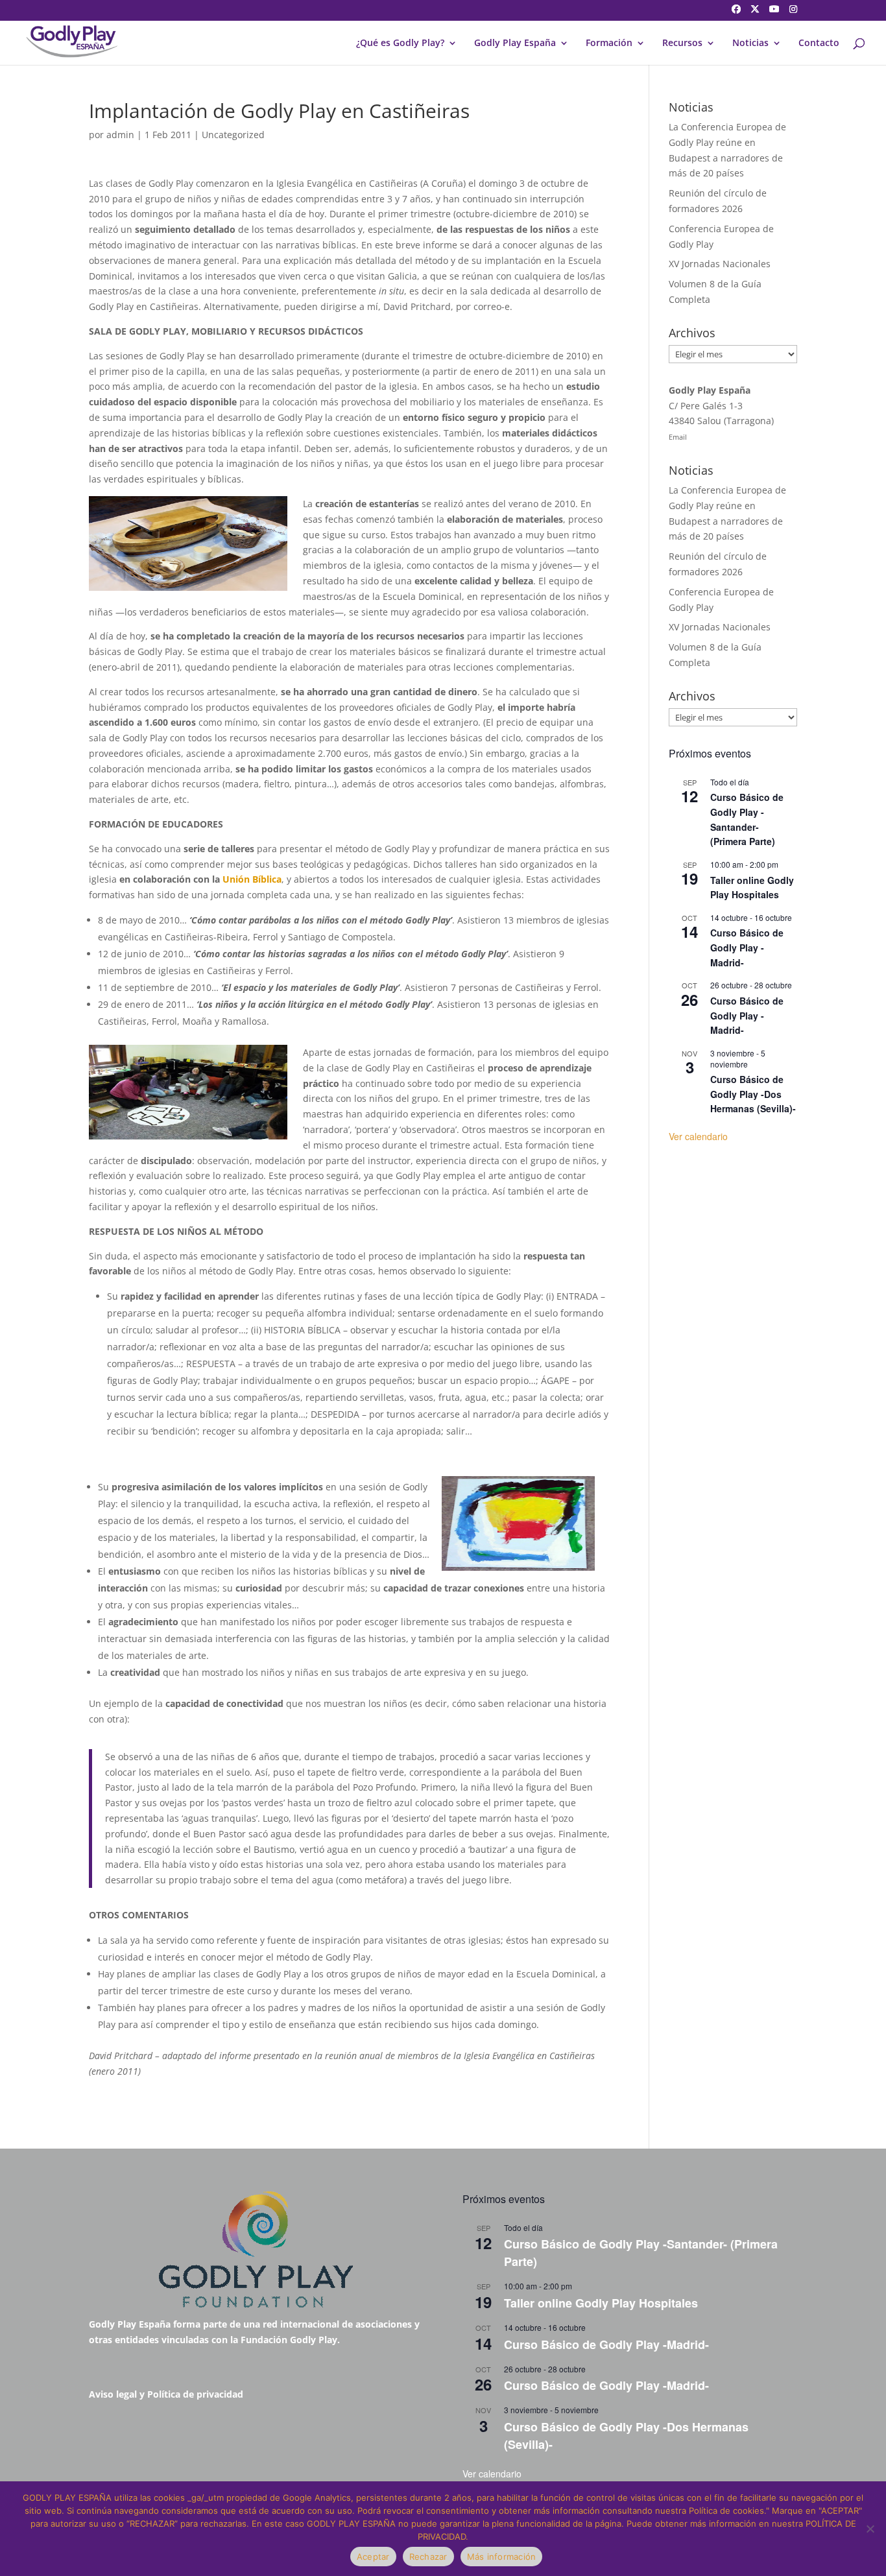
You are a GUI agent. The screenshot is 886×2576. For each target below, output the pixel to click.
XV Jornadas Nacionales (720, 264)
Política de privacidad (195, 2394)
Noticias (750, 43)
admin (120, 135)
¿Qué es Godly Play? (400, 43)
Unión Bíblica (252, 879)
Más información (502, 2557)
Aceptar (373, 2557)
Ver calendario (698, 1136)
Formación (609, 43)
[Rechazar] (870, 2529)
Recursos (682, 43)
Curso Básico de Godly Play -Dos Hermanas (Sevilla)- (753, 1094)
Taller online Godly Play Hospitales (752, 888)
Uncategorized (233, 135)
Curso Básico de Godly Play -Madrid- (747, 947)
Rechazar (428, 2557)
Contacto (819, 43)
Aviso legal (113, 2394)
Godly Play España (515, 43)
